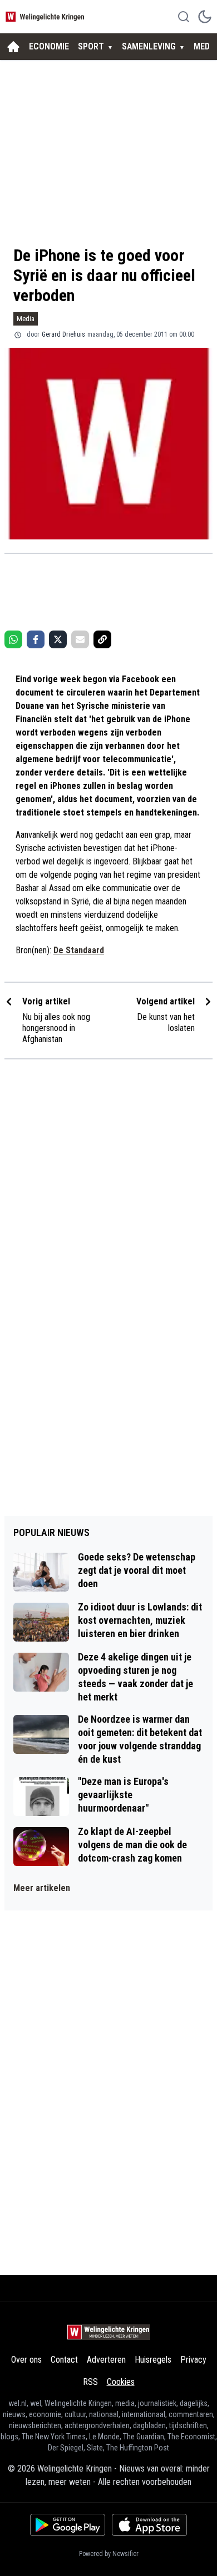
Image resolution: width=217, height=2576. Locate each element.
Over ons (26, 2360)
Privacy (193, 2360)
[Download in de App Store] (149, 2525)
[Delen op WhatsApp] (13, 639)
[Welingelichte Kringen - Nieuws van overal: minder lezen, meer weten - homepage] (46, 16)
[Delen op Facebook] (36, 639)
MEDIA (205, 46)
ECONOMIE (49, 46)
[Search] (184, 17)
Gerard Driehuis (63, 334)
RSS (90, 2382)
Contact (64, 2360)
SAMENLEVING (149, 46)
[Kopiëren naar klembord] (102, 639)
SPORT (91, 46)
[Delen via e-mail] (80, 639)
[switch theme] (205, 17)
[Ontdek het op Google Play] (68, 2525)
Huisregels (153, 2360)
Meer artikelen (42, 1888)
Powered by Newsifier (109, 2554)
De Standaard (79, 950)
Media (26, 319)
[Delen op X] (58, 639)
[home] (13, 47)
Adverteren (106, 2360)
